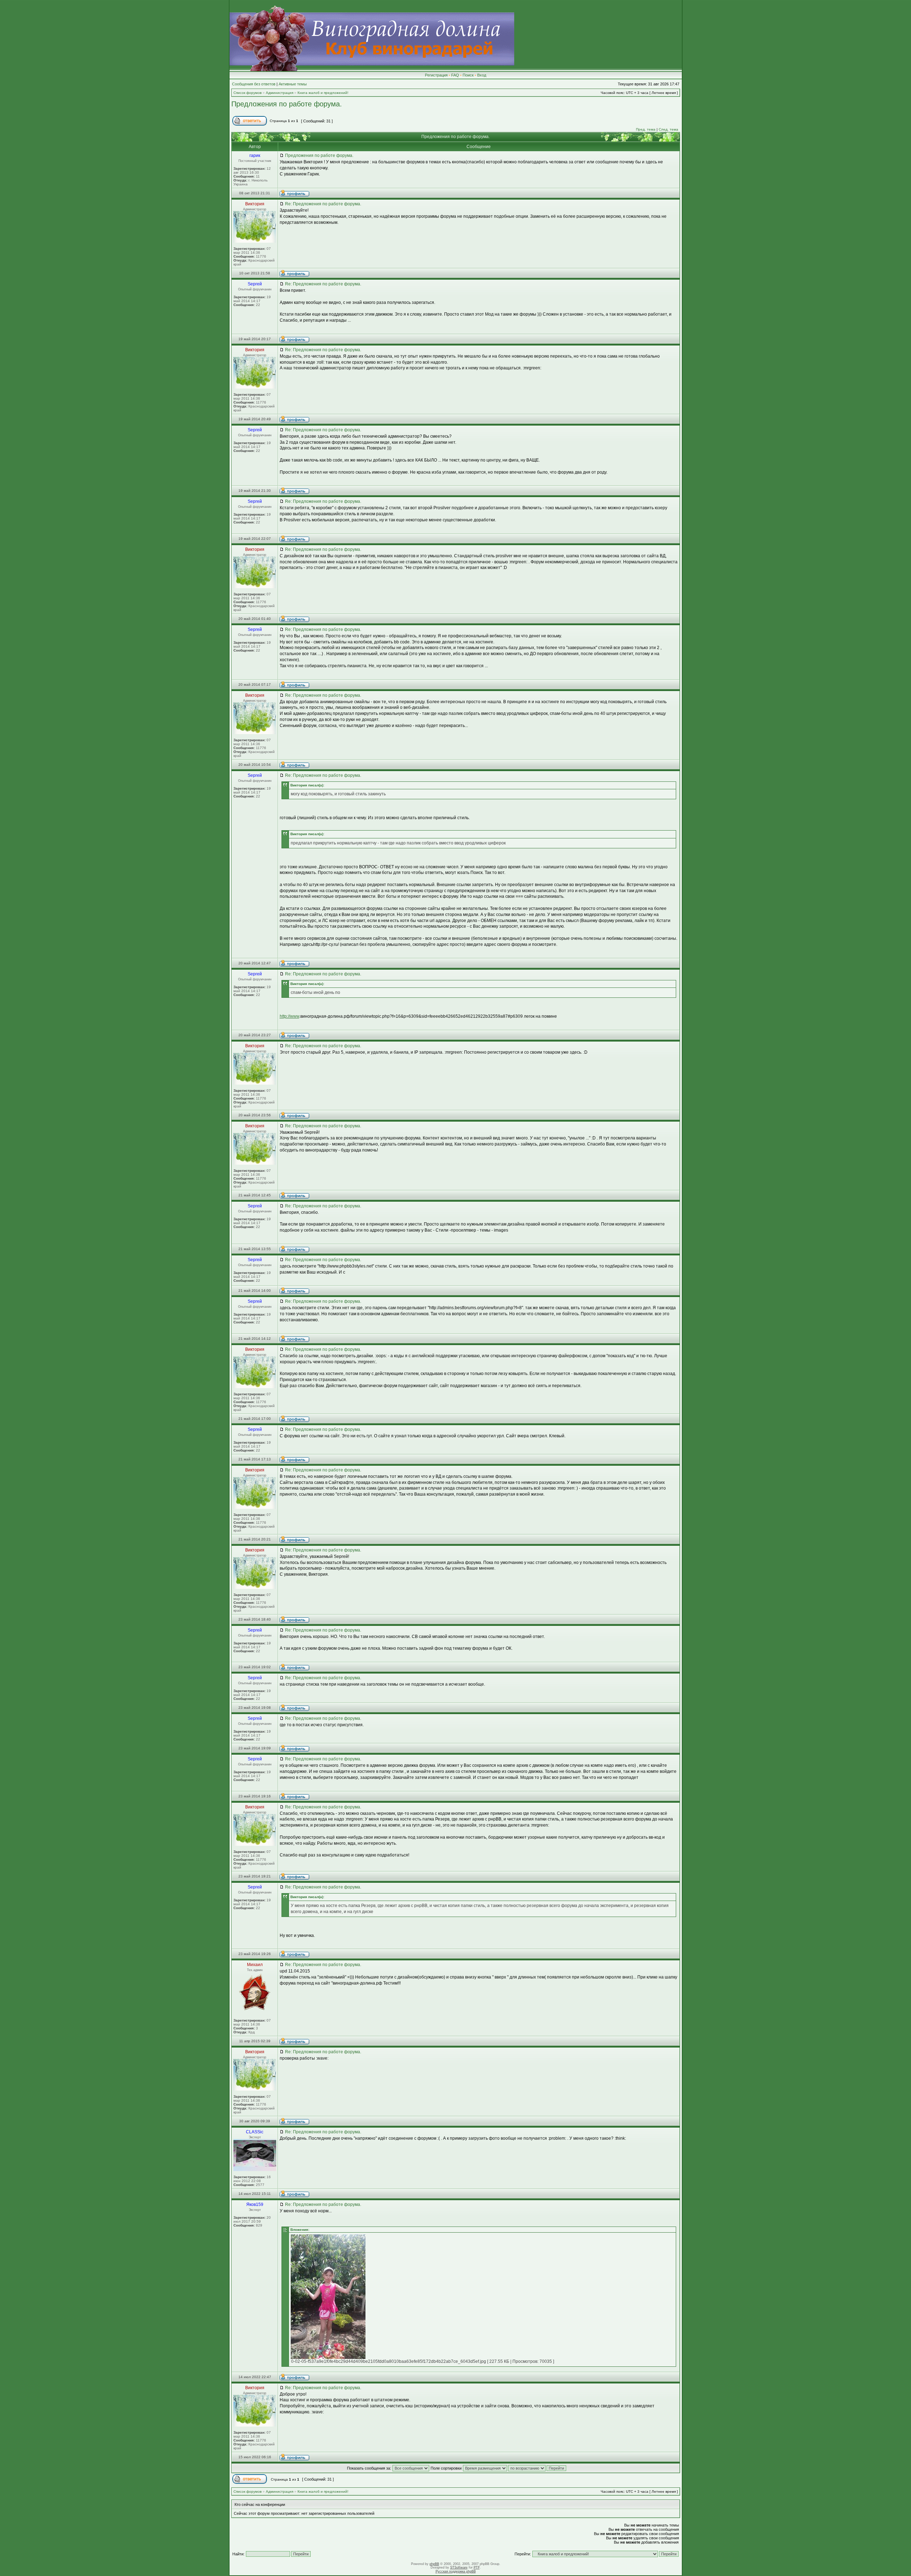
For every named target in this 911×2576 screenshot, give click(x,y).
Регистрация (436, 75)
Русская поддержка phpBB (456, 2571)
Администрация (280, 93)
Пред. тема (646, 129)
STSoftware (459, 2567)
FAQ (455, 75)
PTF (477, 2567)
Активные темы (293, 84)
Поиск (468, 75)
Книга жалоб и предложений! (323, 93)
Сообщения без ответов (254, 84)
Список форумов (248, 93)
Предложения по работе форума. (287, 104)
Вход (482, 75)
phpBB (434, 2564)
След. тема (668, 129)
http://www (289, 1016)
